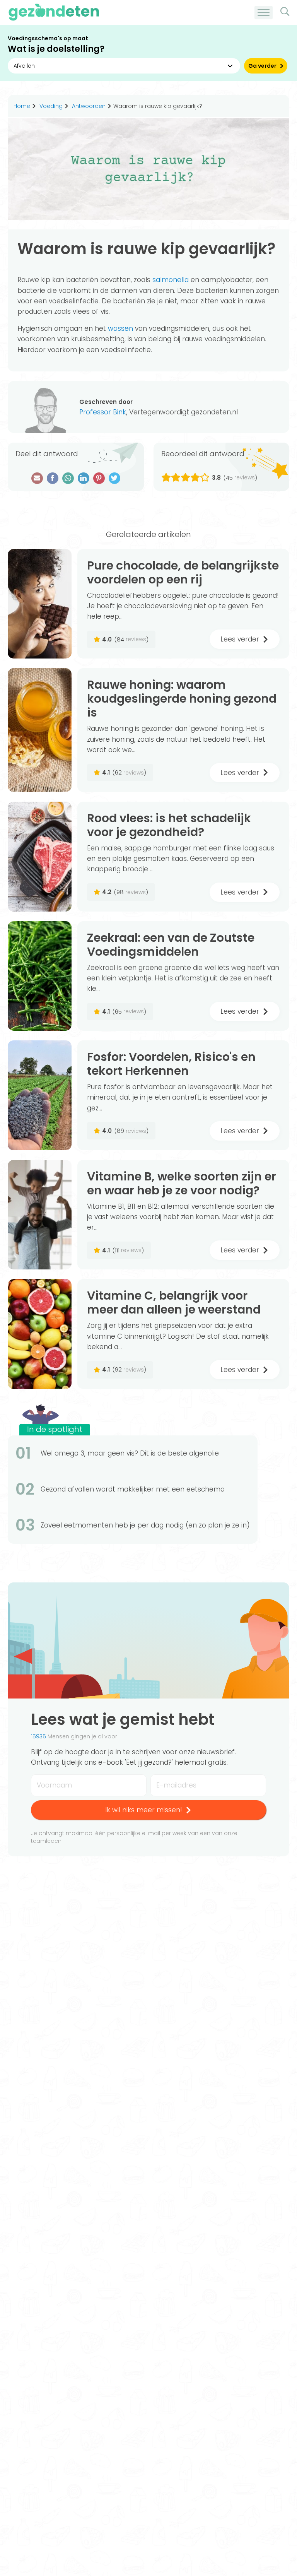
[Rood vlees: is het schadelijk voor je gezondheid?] (40, 857)
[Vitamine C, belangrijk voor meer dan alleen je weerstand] (40, 1334)
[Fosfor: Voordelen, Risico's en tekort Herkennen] (40, 1095)
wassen (120, 328)
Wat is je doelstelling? (56, 49)
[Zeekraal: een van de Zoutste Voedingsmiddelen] (40, 976)
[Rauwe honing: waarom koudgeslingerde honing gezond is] (40, 730)
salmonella (171, 280)
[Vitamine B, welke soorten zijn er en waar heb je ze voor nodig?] (40, 1215)
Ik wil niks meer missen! (144, 1810)
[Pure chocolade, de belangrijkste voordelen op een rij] (40, 604)
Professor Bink (103, 412)
